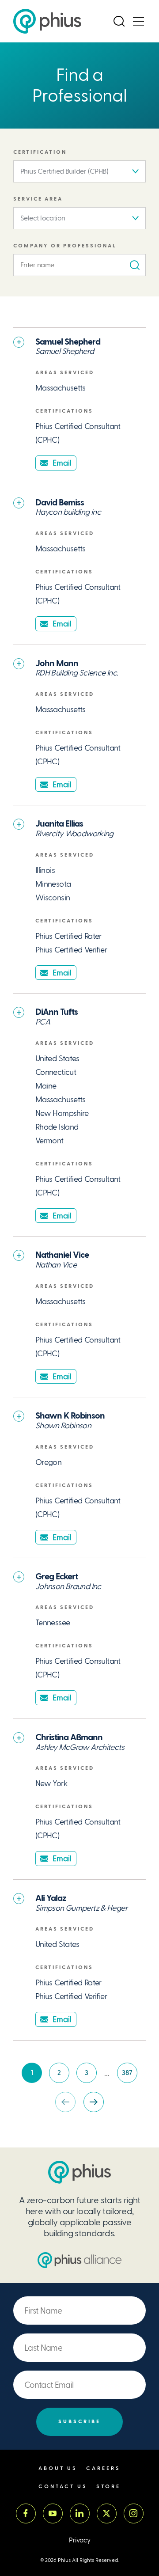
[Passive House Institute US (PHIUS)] (79, 2172)
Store (108, 2487)
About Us (58, 2468)
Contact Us (63, 2487)
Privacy (80, 2540)
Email (62, 463)
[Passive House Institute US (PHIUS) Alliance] (79, 2260)
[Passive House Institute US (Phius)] (47, 21)
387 (130, 2075)
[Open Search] (119, 21)
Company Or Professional (65, 246)
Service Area (38, 199)
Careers (103, 2468)
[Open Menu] (138, 21)
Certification (40, 152)
